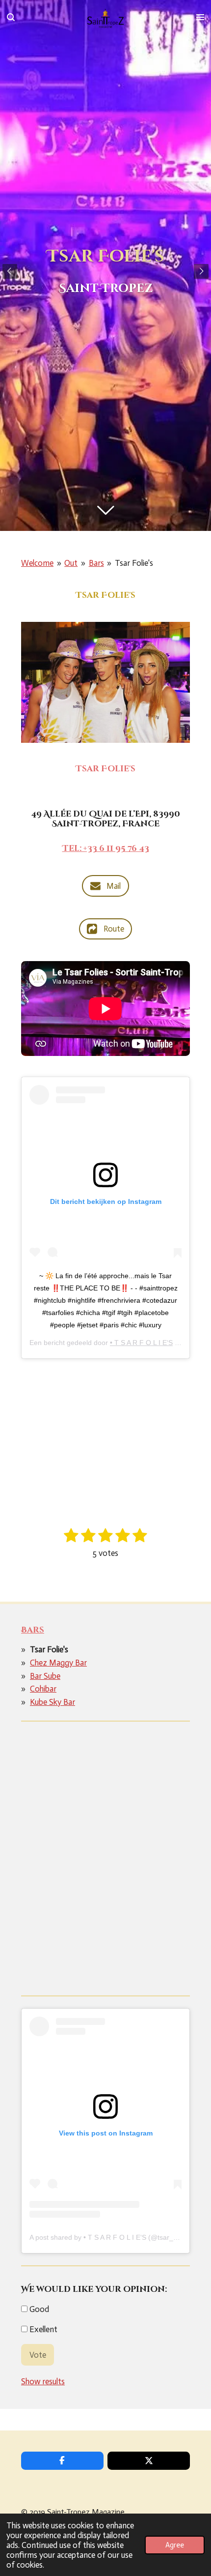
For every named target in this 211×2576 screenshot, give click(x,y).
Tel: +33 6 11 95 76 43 (106, 849)
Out (71, 563)
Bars (96, 563)
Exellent (42, 2329)
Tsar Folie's (134, 563)
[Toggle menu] (200, 17)
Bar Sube (45, 1676)
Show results (43, 2381)
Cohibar (43, 1689)
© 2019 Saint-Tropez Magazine (73, 2512)
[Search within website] (11, 17)
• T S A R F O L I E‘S (141, 1343)
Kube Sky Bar (53, 1702)
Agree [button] (175, 2545)
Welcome (37, 563)
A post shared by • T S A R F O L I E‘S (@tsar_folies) (111, 2237)
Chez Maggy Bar (58, 1663)
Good (38, 2309)
